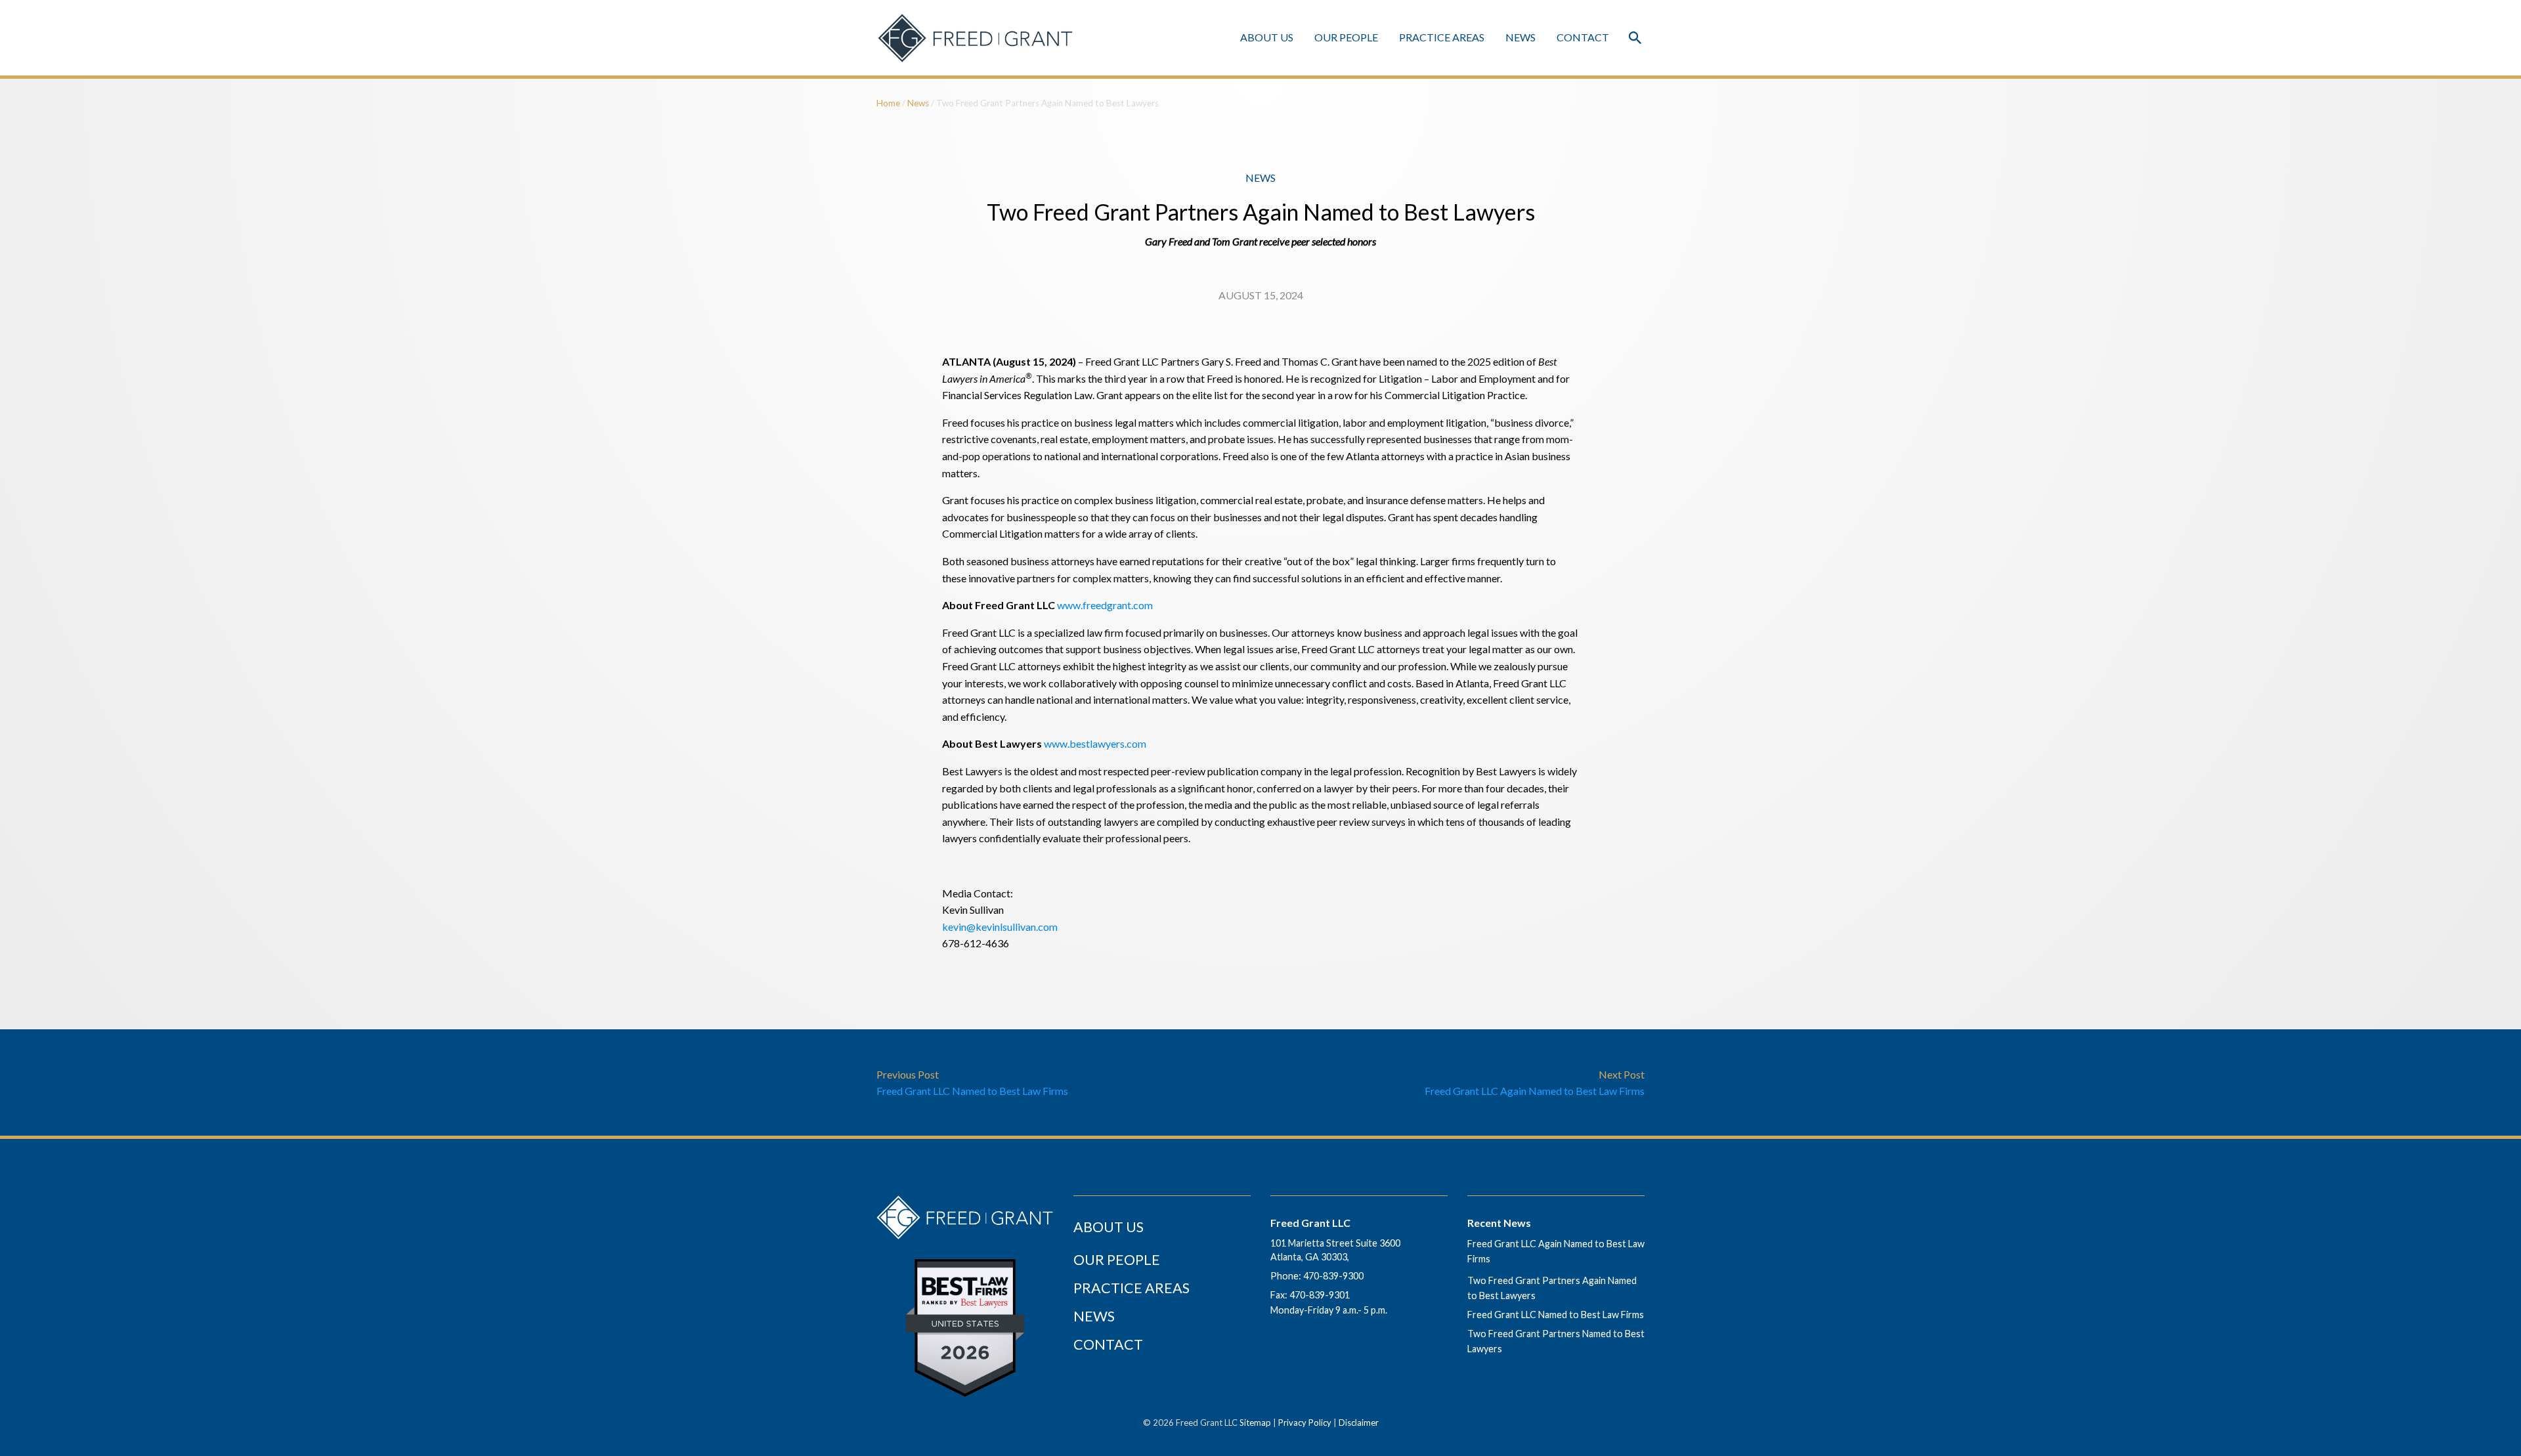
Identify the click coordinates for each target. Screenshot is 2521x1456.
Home (888, 103)
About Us (1267, 37)
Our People (1346, 37)
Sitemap (1255, 1423)
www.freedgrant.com (1105, 605)
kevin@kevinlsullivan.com (1000, 927)
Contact (1583, 37)
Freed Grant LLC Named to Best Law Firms (1556, 1315)
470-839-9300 (1333, 1276)
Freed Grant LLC (1310, 1223)
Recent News (1499, 1223)
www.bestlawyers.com (1095, 743)
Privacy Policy (1305, 1423)
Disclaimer (1359, 1423)
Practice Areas (1442, 37)
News (1520, 37)
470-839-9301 (1320, 1295)
